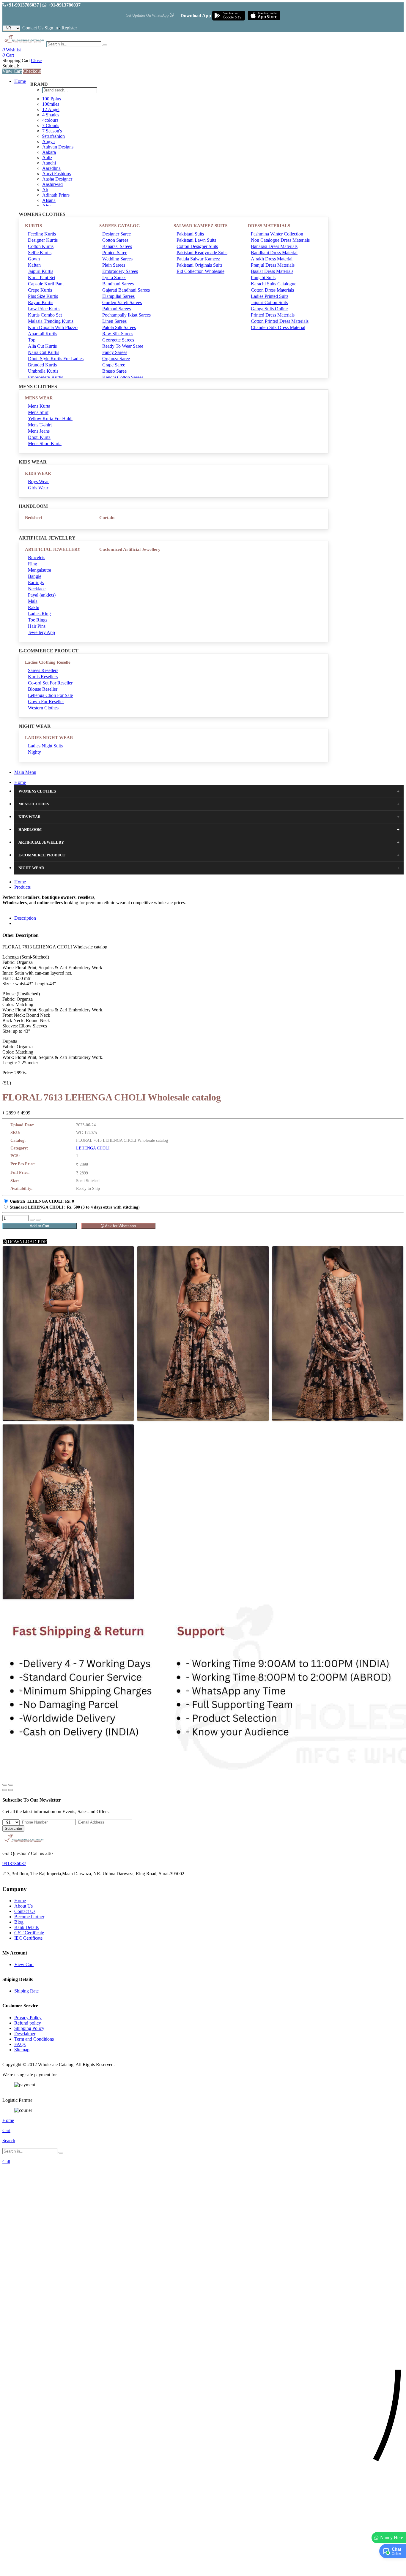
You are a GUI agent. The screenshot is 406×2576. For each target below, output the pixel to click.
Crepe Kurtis (40, 290)
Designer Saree (117, 234)
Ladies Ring (39, 614)
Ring (33, 564)
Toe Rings (38, 620)
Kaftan (34, 265)
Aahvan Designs (58, 147)
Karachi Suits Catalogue (274, 284)
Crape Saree (114, 365)
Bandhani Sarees (118, 284)
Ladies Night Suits (45, 746)
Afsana (49, 200)
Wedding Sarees (117, 259)
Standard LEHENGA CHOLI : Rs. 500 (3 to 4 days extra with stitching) (75, 1207)
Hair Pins (37, 626)
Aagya (48, 141)
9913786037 (14, 1863)
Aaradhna (51, 168)
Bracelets (37, 558)
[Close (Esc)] (5, 1785)
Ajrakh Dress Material (272, 259)
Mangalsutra (40, 570)
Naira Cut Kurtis (44, 352)
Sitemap (22, 2050)
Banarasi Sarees (117, 246)
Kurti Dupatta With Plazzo (53, 327)
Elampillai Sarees (118, 296)
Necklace (37, 589)
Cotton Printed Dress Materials (280, 321)
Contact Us (33, 28)
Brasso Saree (114, 371)
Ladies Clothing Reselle (48, 662)
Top (32, 340)
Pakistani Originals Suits (199, 265)
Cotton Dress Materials (272, 290)
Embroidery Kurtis (45, 377)
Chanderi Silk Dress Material (278, 327)
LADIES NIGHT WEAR (49, 738)
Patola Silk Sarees (119, 327)
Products (22, 887)
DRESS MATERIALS (269, 226)
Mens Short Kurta (45, 443)
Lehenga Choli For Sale (50, 695)
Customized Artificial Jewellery (130, 549)
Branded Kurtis (42, 365)
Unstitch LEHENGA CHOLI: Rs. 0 (42, 1201)
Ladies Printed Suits (270, 296)
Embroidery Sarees (120, 271)
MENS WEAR (39, 398)
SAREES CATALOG (120, 226)
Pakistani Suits (190, 234)
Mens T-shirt (40, 425)
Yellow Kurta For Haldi (50, 419)
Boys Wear (38, 481)
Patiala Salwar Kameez (198, 259)
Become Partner (29, 1917)
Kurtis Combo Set (45, 315)
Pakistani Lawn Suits (196, 240)
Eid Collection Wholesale (200, 271)
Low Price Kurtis (44, 309)
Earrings (36, 582)
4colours (50, 120)
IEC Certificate (28, 1938)
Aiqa (47, 206)
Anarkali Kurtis (43, 334)
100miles (51, 104)
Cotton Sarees (115, 240)
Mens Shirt (38, 412)
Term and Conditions (34, 2039)
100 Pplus (52, 99)
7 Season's (52, 131)
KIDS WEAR (38, 473)
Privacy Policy (28, 2018)
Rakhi (34, 607)
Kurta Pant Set (42, 277)
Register (69, 28)
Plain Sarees (114, 265)
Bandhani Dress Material (274, 253)
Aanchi (49, 163)
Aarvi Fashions (56, 174)
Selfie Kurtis (40, 253)
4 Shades (51, 115)
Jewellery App (41, 632)
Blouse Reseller (43, 689)
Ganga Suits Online (269, 309)
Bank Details (26, 1927)
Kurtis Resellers (43, 677)
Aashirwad (52, 184)
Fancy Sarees (115, 352)
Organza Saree (116, 359)
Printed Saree (115, 253)
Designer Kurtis (43, 240)
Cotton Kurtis (41, 246)
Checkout (32, 71)
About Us (23, 1906)
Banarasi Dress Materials (274, 246)
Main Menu (25, 772)
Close (36, 60)
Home (20, 81)
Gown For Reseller (46, 702)
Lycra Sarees (114, 277)
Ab (45, 190)
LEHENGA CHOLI (93, 1148)
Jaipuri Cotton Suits (269, 302)
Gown (34, 259)
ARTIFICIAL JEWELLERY (53, 549)
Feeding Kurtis (42, 234)
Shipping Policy (29, 2028)
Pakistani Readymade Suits (202, 253)
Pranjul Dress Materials (273, 265)
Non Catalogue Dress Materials (280, 240)
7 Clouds (51, 125)
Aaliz (47, 158)
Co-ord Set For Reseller (50, 683)
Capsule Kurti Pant (46, 284)
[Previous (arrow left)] (5, 1790)
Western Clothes (43, 708)
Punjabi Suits (263, 277)
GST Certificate (29, 1933)
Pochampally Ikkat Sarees (126, 315)
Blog (19, 1922)
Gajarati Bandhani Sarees (126, 290)
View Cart (12, 71)
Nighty (34, 752)
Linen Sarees (114, 321)
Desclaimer (25, 2034)
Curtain (107, 518)
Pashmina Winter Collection (277, 234)
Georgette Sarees (118, 340)
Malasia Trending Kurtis (51, 321)
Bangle (35, 576)
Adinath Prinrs (56, 195)
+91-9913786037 (23, 5)
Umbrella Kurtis (43, 371)
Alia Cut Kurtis (42, 346)
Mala (33, 601)
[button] (203, 2568)
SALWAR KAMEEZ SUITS (200, 226)
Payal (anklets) (42, 595)
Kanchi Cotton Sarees (123, 377)
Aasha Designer (57, 179)
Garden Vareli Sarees (122, 302)
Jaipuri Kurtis (41, 271)
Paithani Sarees (117, 309)
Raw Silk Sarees (118, 334)
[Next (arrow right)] (11, 1790)
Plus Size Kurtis (43, 296)
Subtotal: (11, 66)
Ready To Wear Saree (123, 346)
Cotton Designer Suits (197, 246)
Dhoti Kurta (39, 437)
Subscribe (13, 1828)
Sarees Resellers (43, 670)
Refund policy (28, 2023)
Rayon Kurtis (41, 302)
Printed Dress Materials (273, 315)
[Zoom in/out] (11, 1785)
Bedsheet (34, 518)
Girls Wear (38, 488)
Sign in (51, 28)
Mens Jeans (39, 431)
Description (25, 918)
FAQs (20, 2044)
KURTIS (33, 226)
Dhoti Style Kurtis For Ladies (56, 359)
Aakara (49, 152)
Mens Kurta (39, 406)
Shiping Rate (26, 1991)
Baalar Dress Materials (272, 271)
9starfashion (53, 136)
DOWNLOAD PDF (27, 1242)
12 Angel (51, 109)
